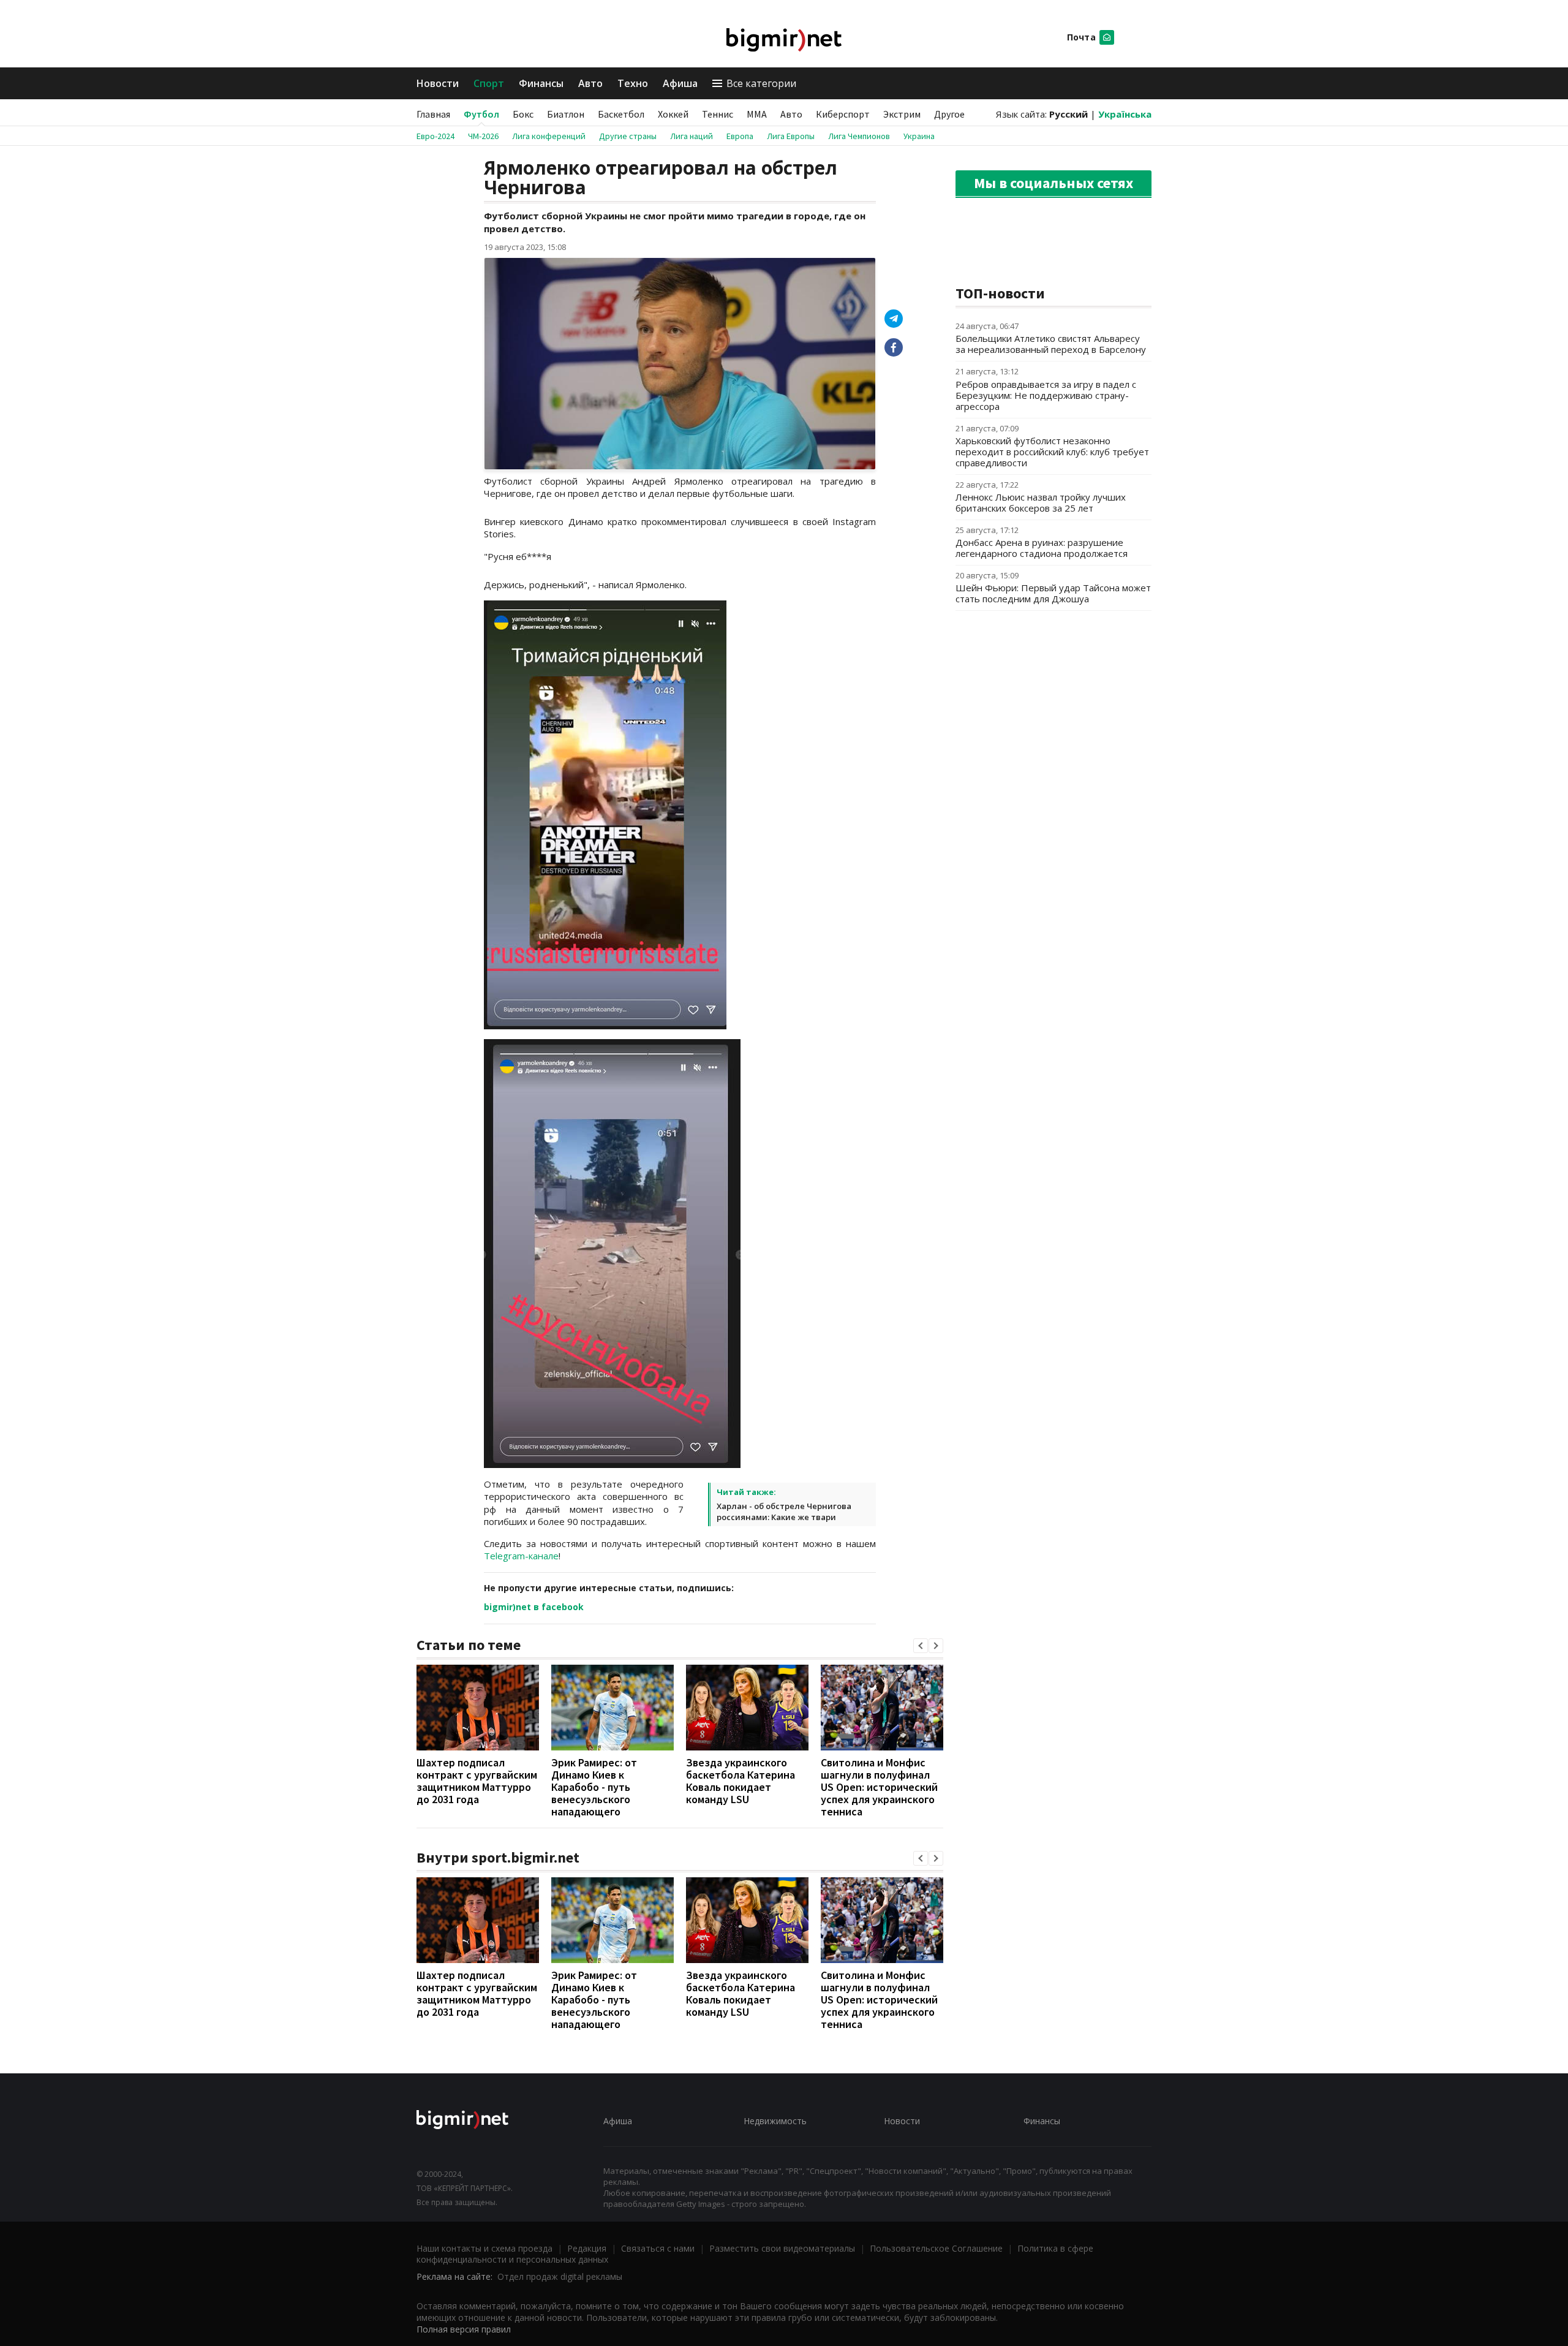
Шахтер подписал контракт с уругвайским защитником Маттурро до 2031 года (477, 1781)
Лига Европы (791, 136)
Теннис (718, 114)
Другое (949, 114)
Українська (1125, 114)
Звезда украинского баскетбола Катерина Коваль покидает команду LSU (741, 1781)
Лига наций (692, 136)
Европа (740, 136)
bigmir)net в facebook (534, 1607)
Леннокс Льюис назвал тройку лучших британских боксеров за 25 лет (1041, 502)
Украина (919, 136)
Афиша (680, 83)
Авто (590, 83)
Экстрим (902, 114)
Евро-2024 (435, 136)
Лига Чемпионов (859, 136)
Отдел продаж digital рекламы (560, 2276)
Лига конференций (549, 136)
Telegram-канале (521, 1556)
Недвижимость (775, 2121)
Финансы (541, 83)
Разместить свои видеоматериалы (782, 2248)
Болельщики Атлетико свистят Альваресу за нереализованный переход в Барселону (1051, 344)
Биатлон (566, 114)
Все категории (761, 83)
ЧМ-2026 (483, 136)
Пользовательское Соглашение (936, 2248)
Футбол (481, 114)
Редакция (587, 2248)
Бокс (523, 114)
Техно (633, 83)
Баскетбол (621, 114)
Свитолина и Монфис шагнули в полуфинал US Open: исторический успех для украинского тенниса (879, 1787)
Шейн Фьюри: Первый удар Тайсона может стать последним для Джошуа (1053, 593)
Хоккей (673, 114)
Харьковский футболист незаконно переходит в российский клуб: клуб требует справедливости (1052, 452)
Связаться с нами (658, 2248)
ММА (757, 114)
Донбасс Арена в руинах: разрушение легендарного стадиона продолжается (1042, 548)
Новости (438, 83)
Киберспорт (843, 114)
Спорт (489, 83)
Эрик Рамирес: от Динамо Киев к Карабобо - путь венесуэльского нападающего (594, 1787)
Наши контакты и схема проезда (484, 2248)
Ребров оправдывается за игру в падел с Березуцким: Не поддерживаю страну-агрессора (1046, 395)
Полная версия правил (464, 2329)
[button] (921, 1646)
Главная (433, 114)
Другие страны (628, 136)
